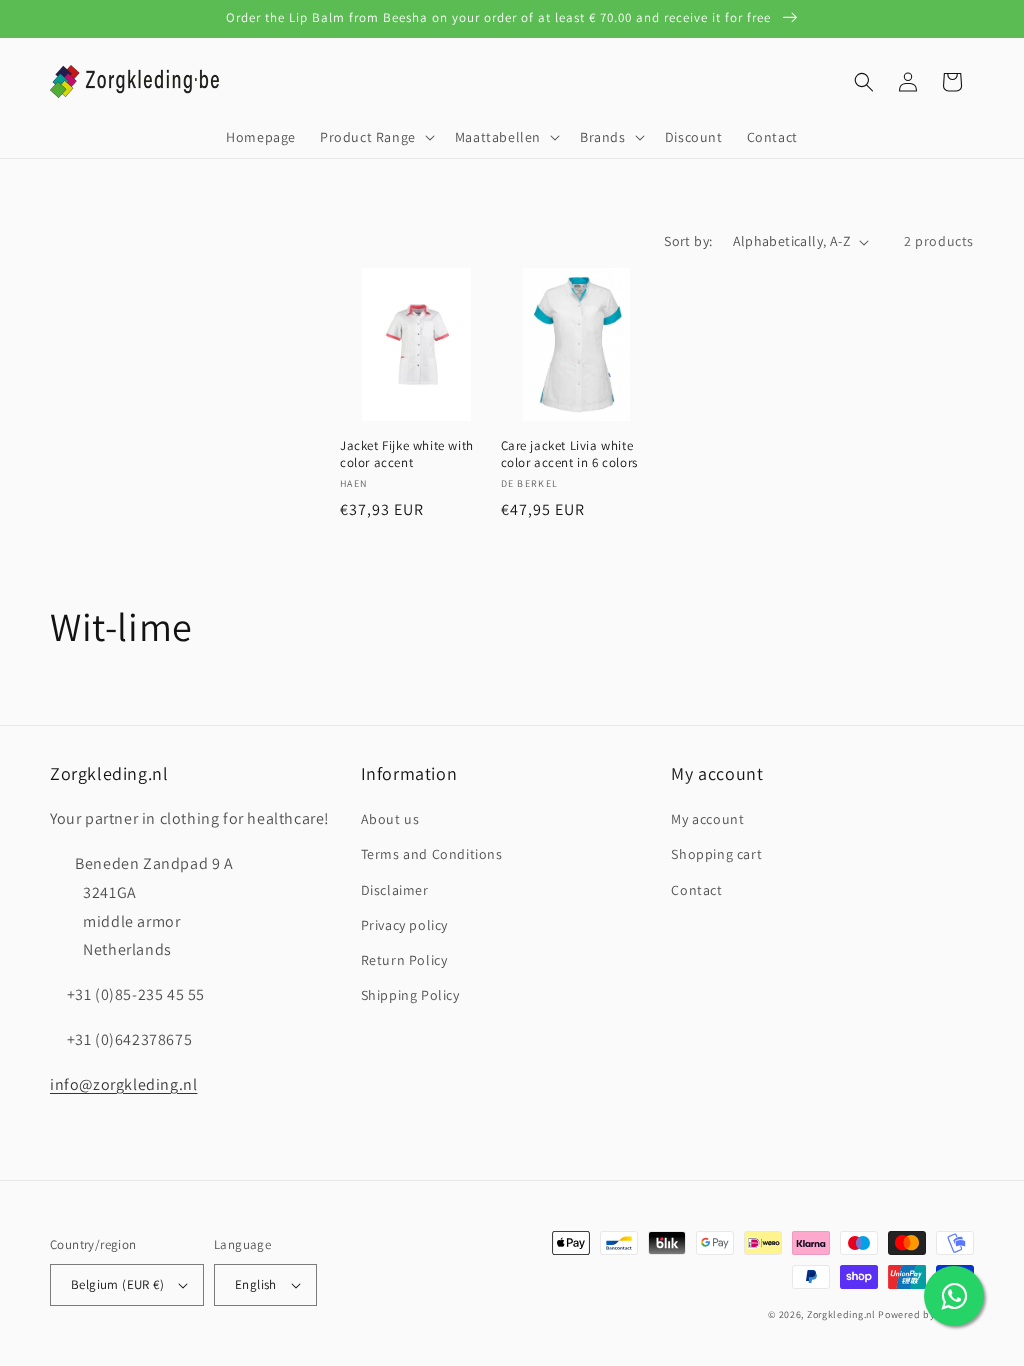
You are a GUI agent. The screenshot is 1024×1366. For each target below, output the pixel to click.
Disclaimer (395, 890)
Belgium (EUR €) (117, 1284)
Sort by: (688, 241)
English (256, 1284)
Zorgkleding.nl (841, 1314)
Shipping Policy (410, 995)
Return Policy (404, 960)
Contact (696, 890)
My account (707, 819)
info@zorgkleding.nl (123, 1084)
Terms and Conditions (432, 854)
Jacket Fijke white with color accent (407, 454)
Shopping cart (716, 854)
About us (390, 819)
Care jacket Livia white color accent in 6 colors (569, 454)
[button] (375, 137)
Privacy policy (404, 925)
